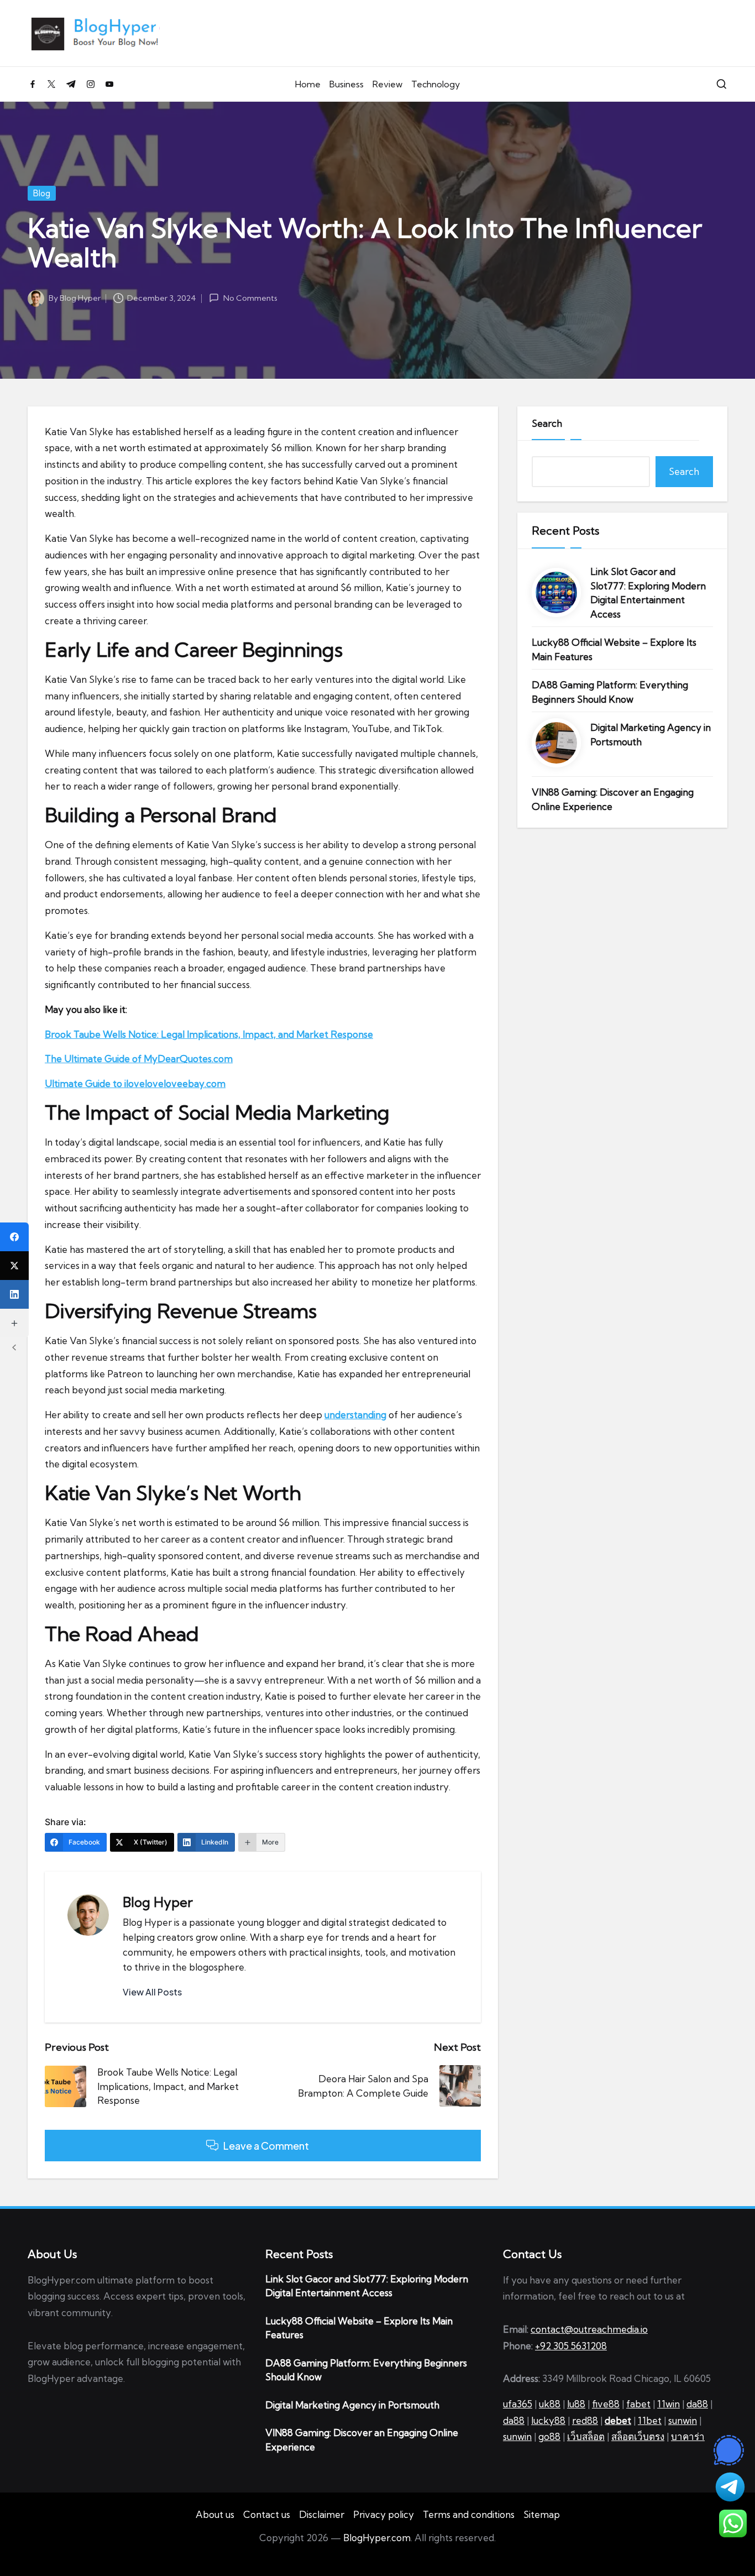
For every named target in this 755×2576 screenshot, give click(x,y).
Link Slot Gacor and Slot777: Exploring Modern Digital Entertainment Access (648, 593)
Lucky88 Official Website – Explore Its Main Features (614, 649)
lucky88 (548, 2420)
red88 (585, 2420)
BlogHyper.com (377, 2538)
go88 (549, 2436)
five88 (606, 2404)
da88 (697, 2404)
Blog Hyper (158, 1902)
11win (669, 2404)
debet (618, 2420)
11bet (650, 2420)
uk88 (550, 2404)
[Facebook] (14, 1237)
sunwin (683, 2420)
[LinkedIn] (14, 1294)
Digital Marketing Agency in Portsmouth (651, 735)
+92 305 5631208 (571, 2346)
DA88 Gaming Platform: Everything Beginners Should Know (610, 692)
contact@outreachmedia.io (589, 2329)
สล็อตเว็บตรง (638, 2436)
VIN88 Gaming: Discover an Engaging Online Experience (613, 799)
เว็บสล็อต (586, 2436)
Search (547, 423)
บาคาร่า (688, 2436)
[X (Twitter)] (14, 1266)
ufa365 (518, 2404)
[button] (152, 1992)
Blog (42, 193)
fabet (638, 2404)
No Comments (250, 298)
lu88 (576, 2404)
